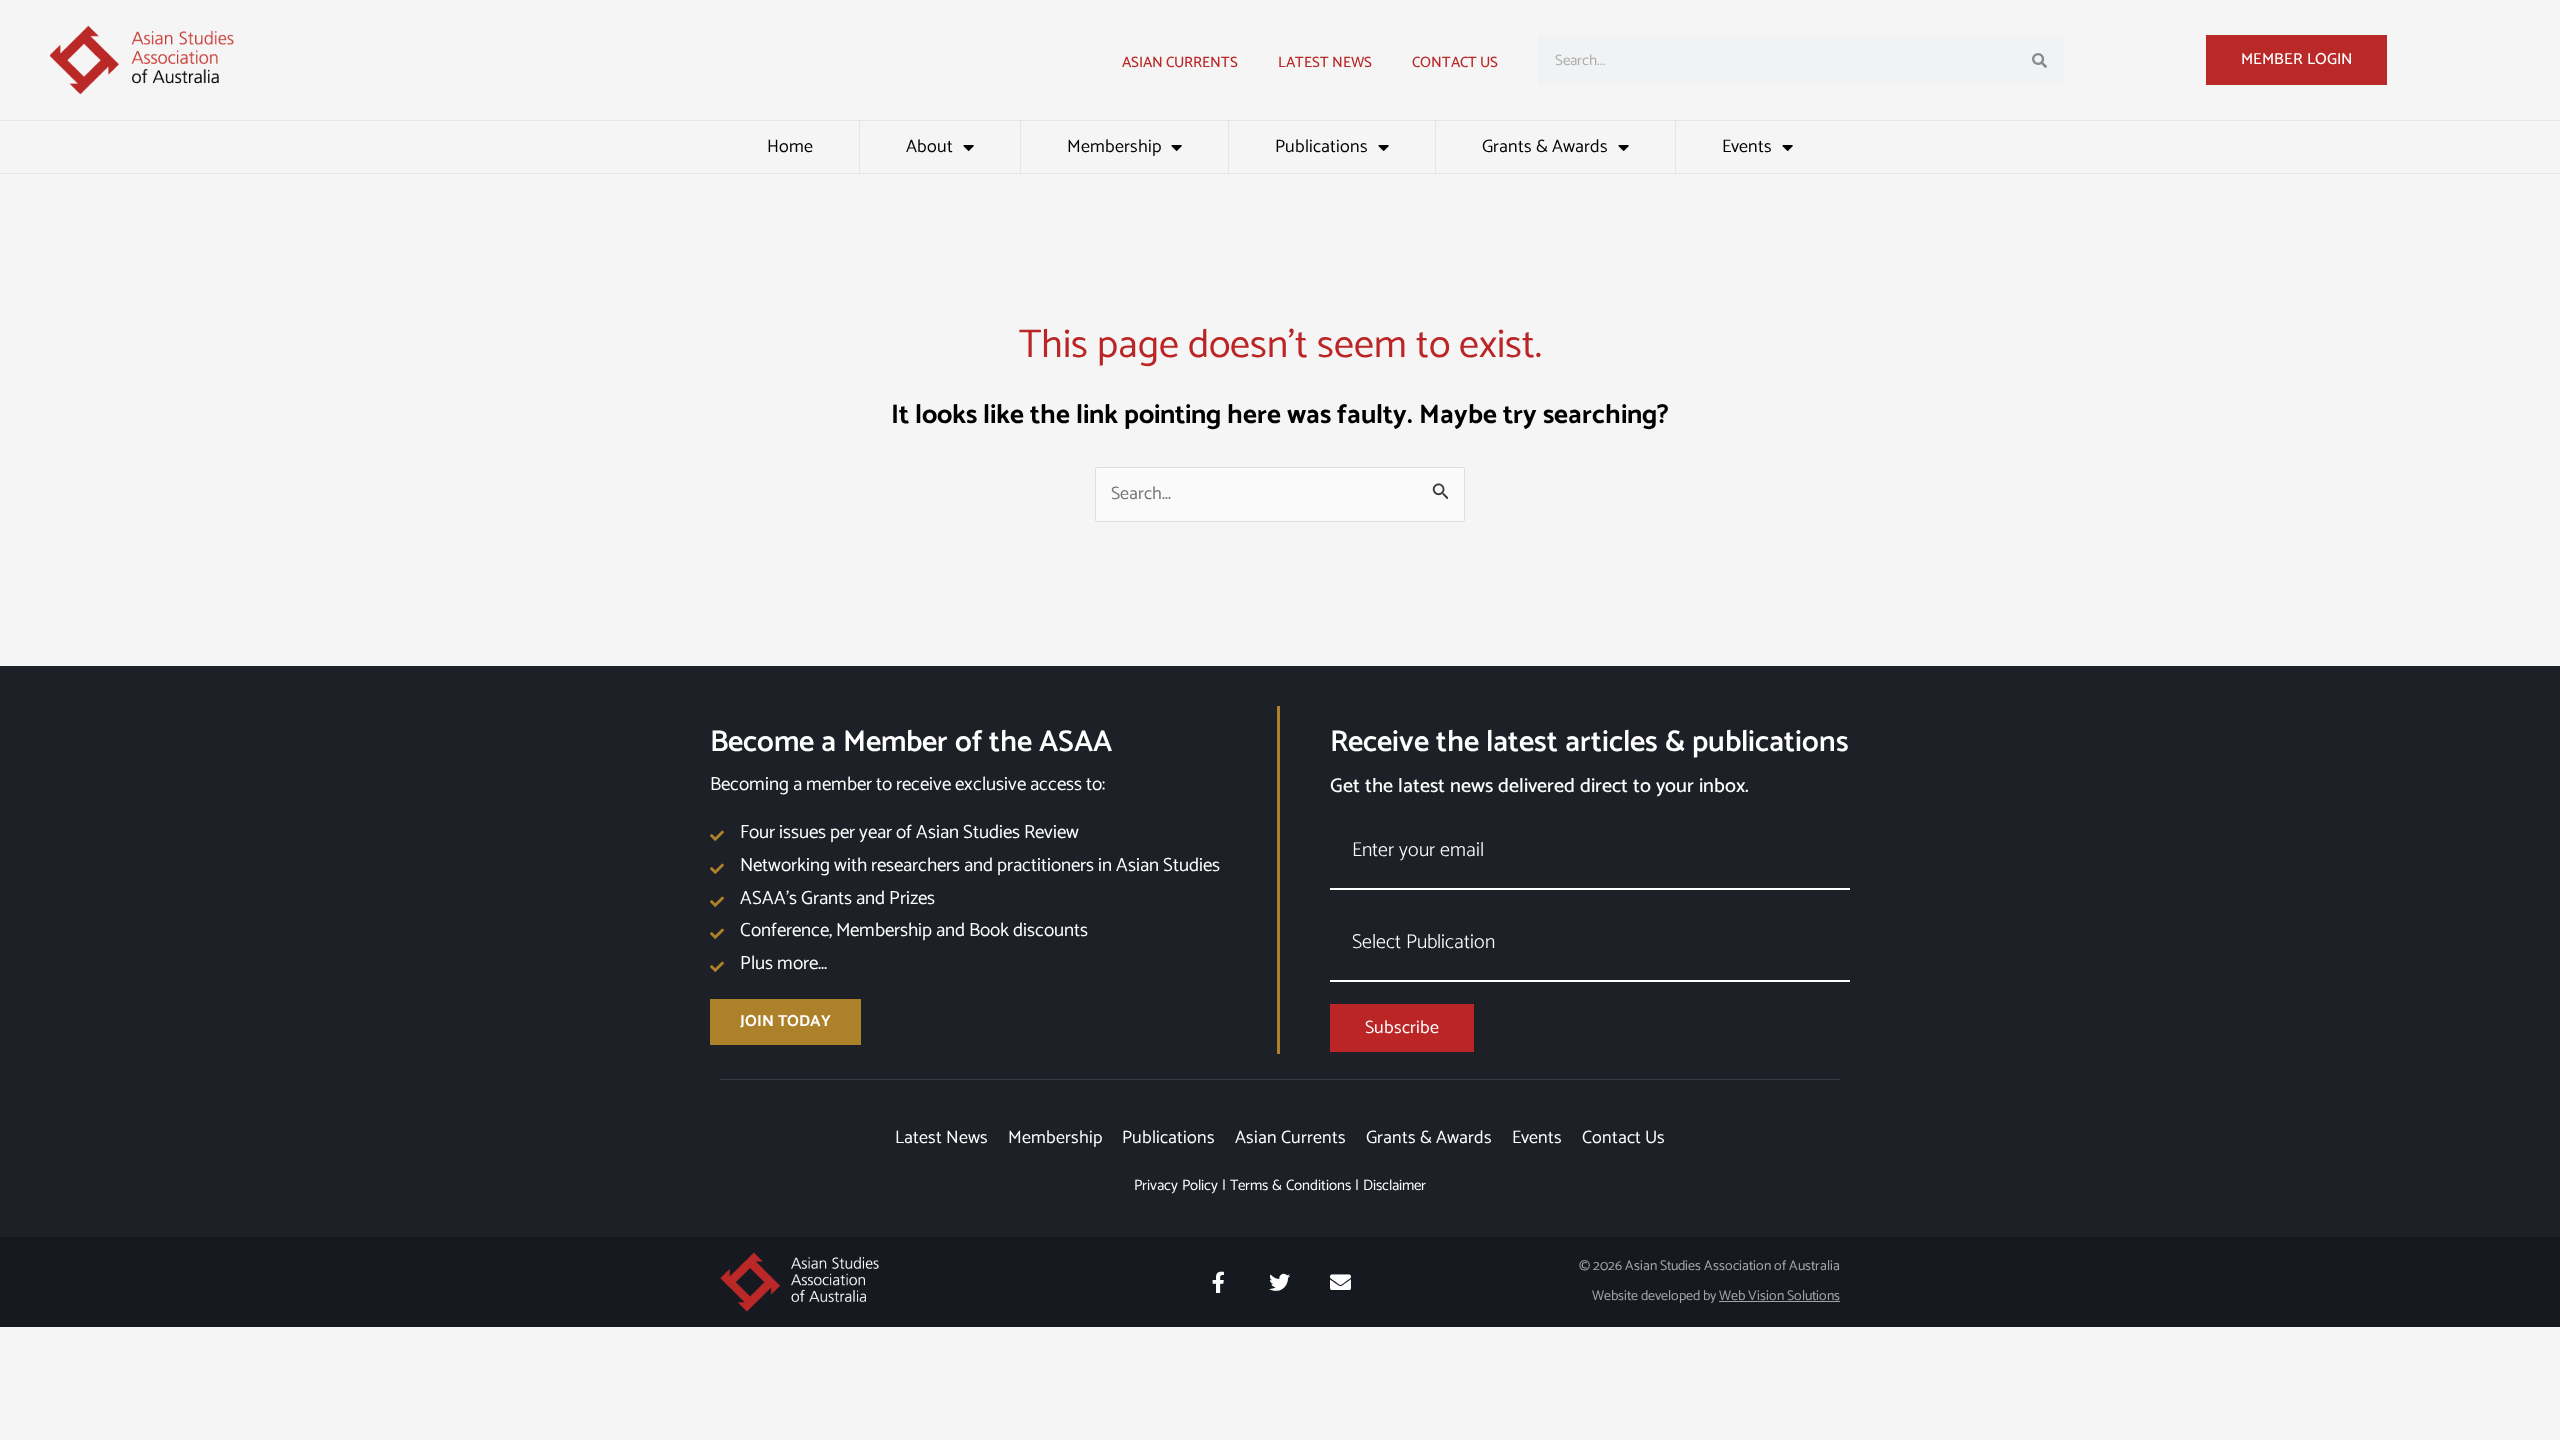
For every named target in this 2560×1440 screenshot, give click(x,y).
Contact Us (1455, 62)
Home (790, 147)
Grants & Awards (1545, 147)
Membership (1114, 147)
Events (1747, 147)
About (929, 147)
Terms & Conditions (1290, 1185)
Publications (1321, 147)
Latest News (941, 1138)
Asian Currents (1180, 62)
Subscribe (1402, 1028)
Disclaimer (1394, 1185)
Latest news (1325, 62)
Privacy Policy (1176, 1185)
